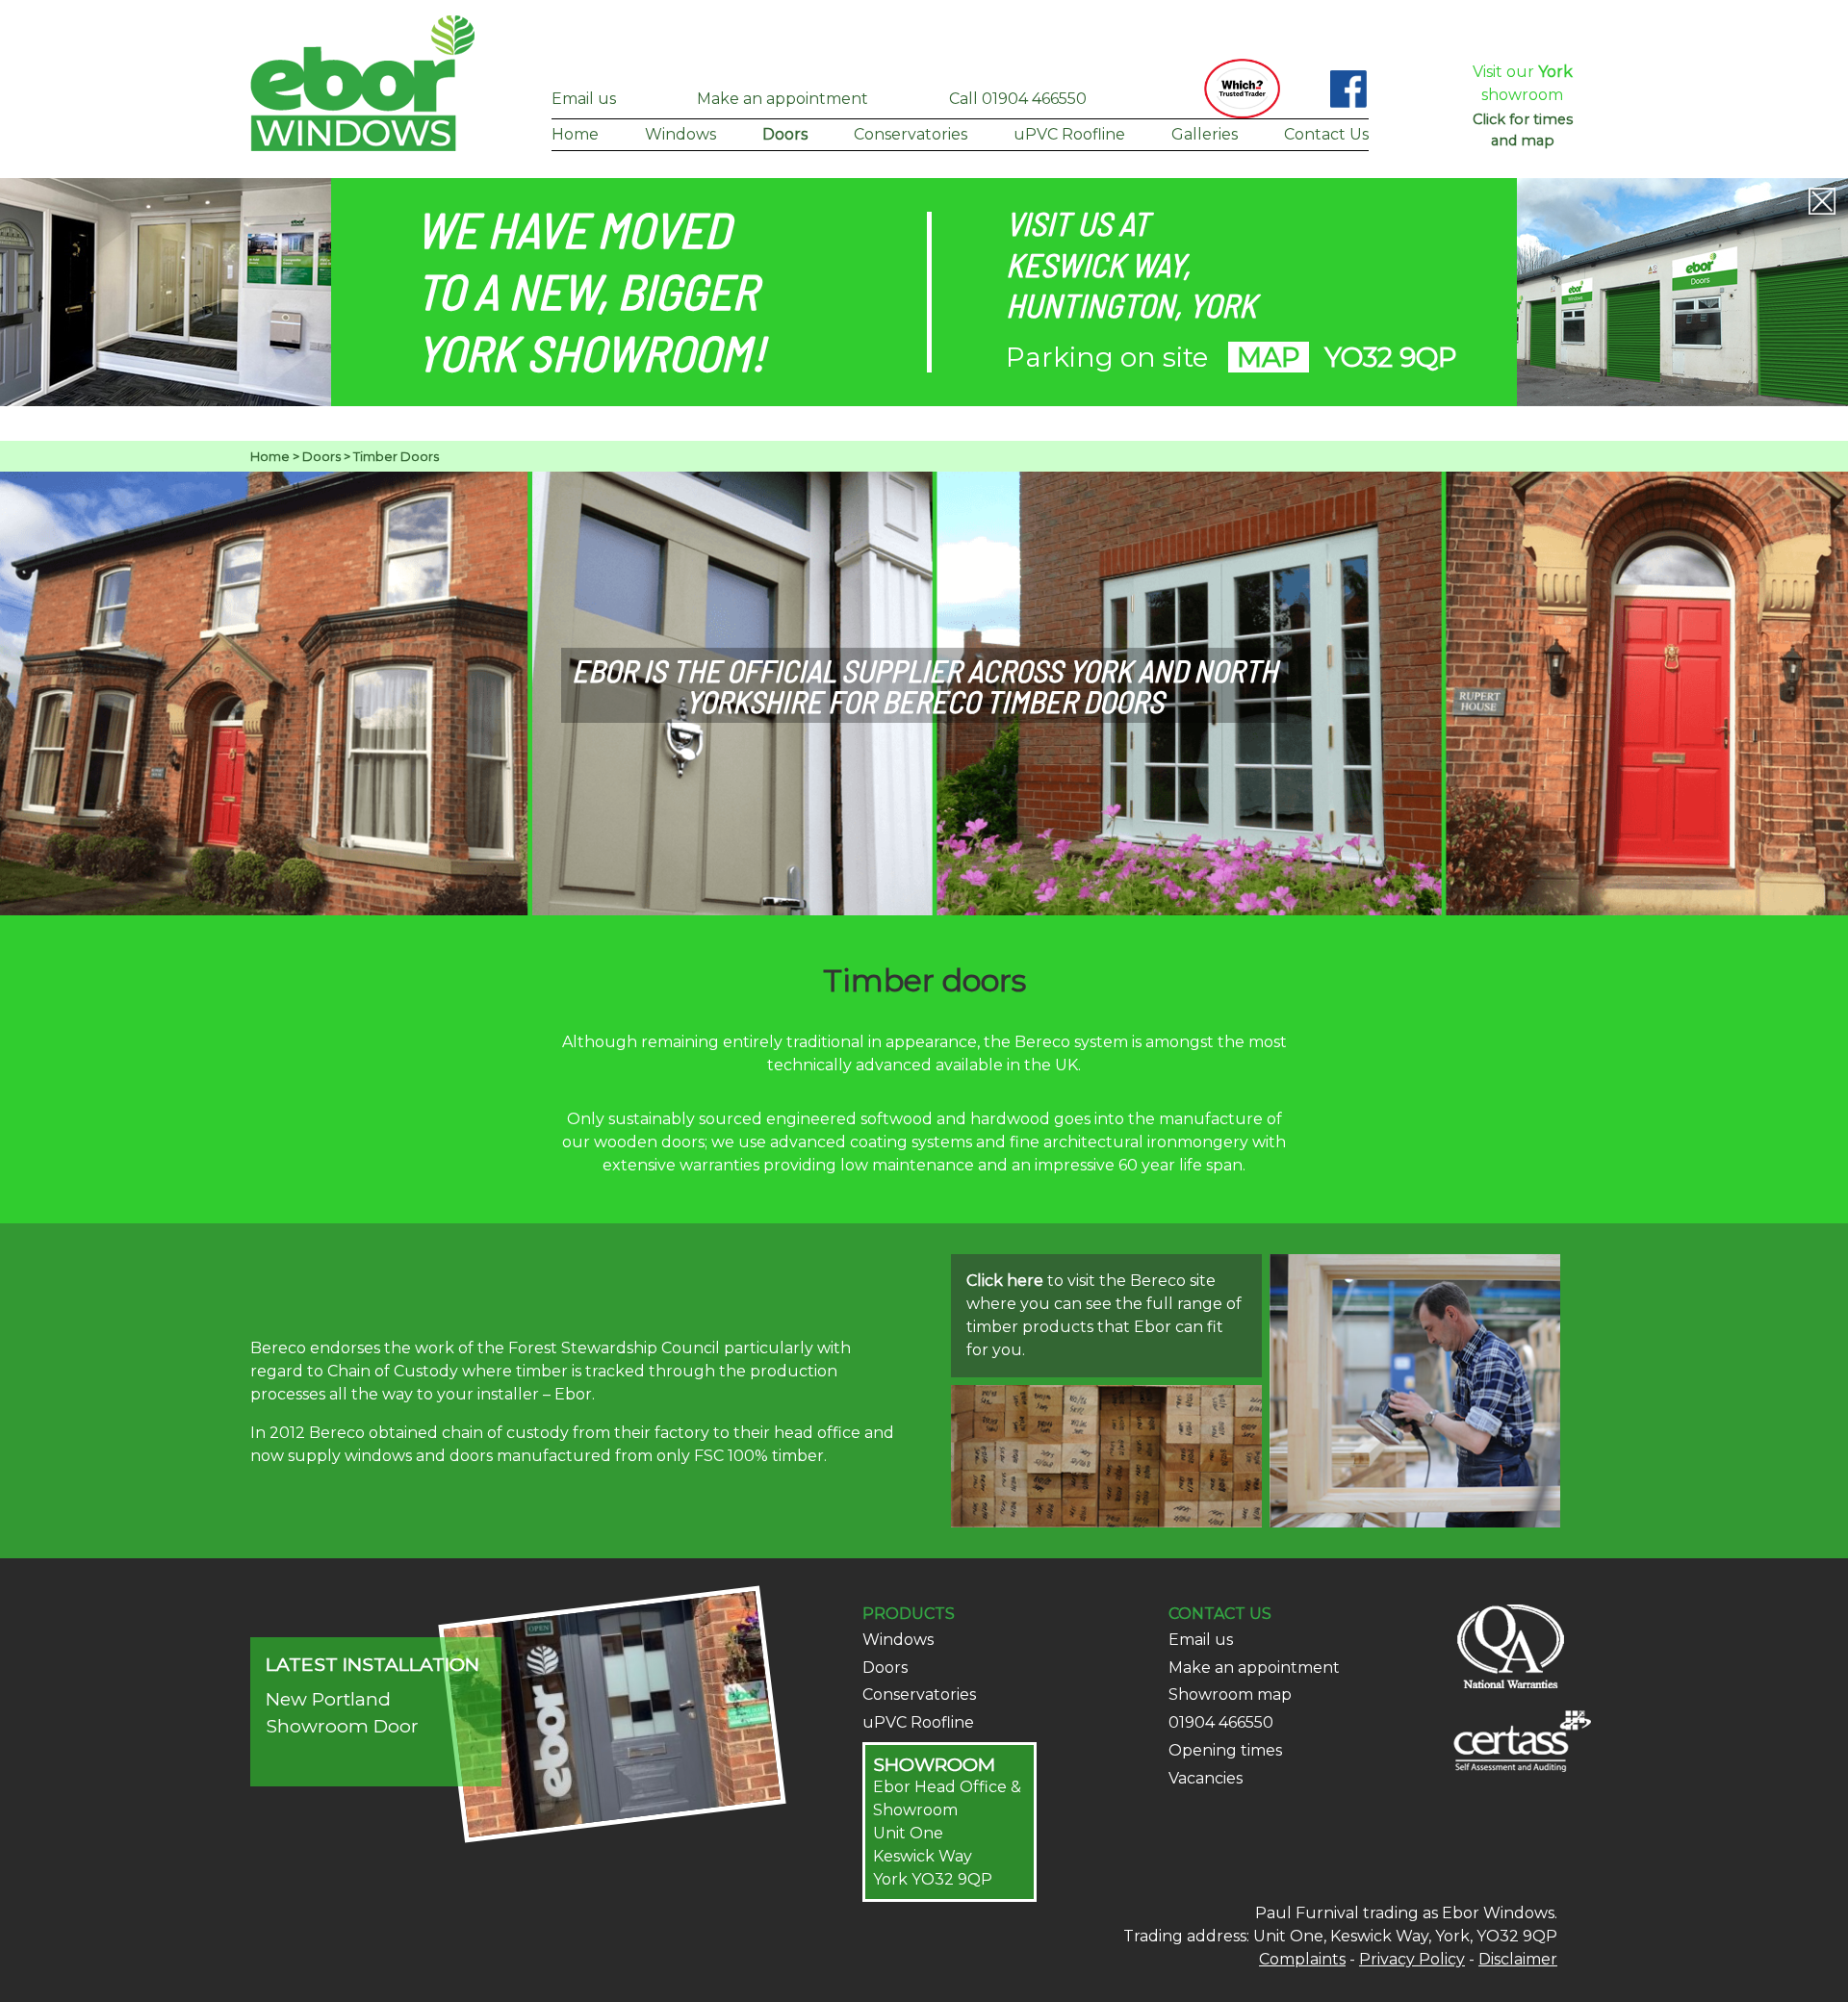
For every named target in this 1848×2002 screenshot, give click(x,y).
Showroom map (1230, 1694)
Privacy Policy (1412, 1959)
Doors (785, 134)
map (1269, 357)
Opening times (1225, 1750)
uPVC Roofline (1069, 134)
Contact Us (1326, 134)
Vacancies (1206, 1778)
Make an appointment (783, 99)
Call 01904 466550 (1018, 99)
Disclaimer (1518, 1959)
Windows (680, 134)
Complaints (1302, 1959)
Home (575, 134)
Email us (584, 99)
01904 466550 (1221, 1722)
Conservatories (911, 134)
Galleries (1205, 134)
